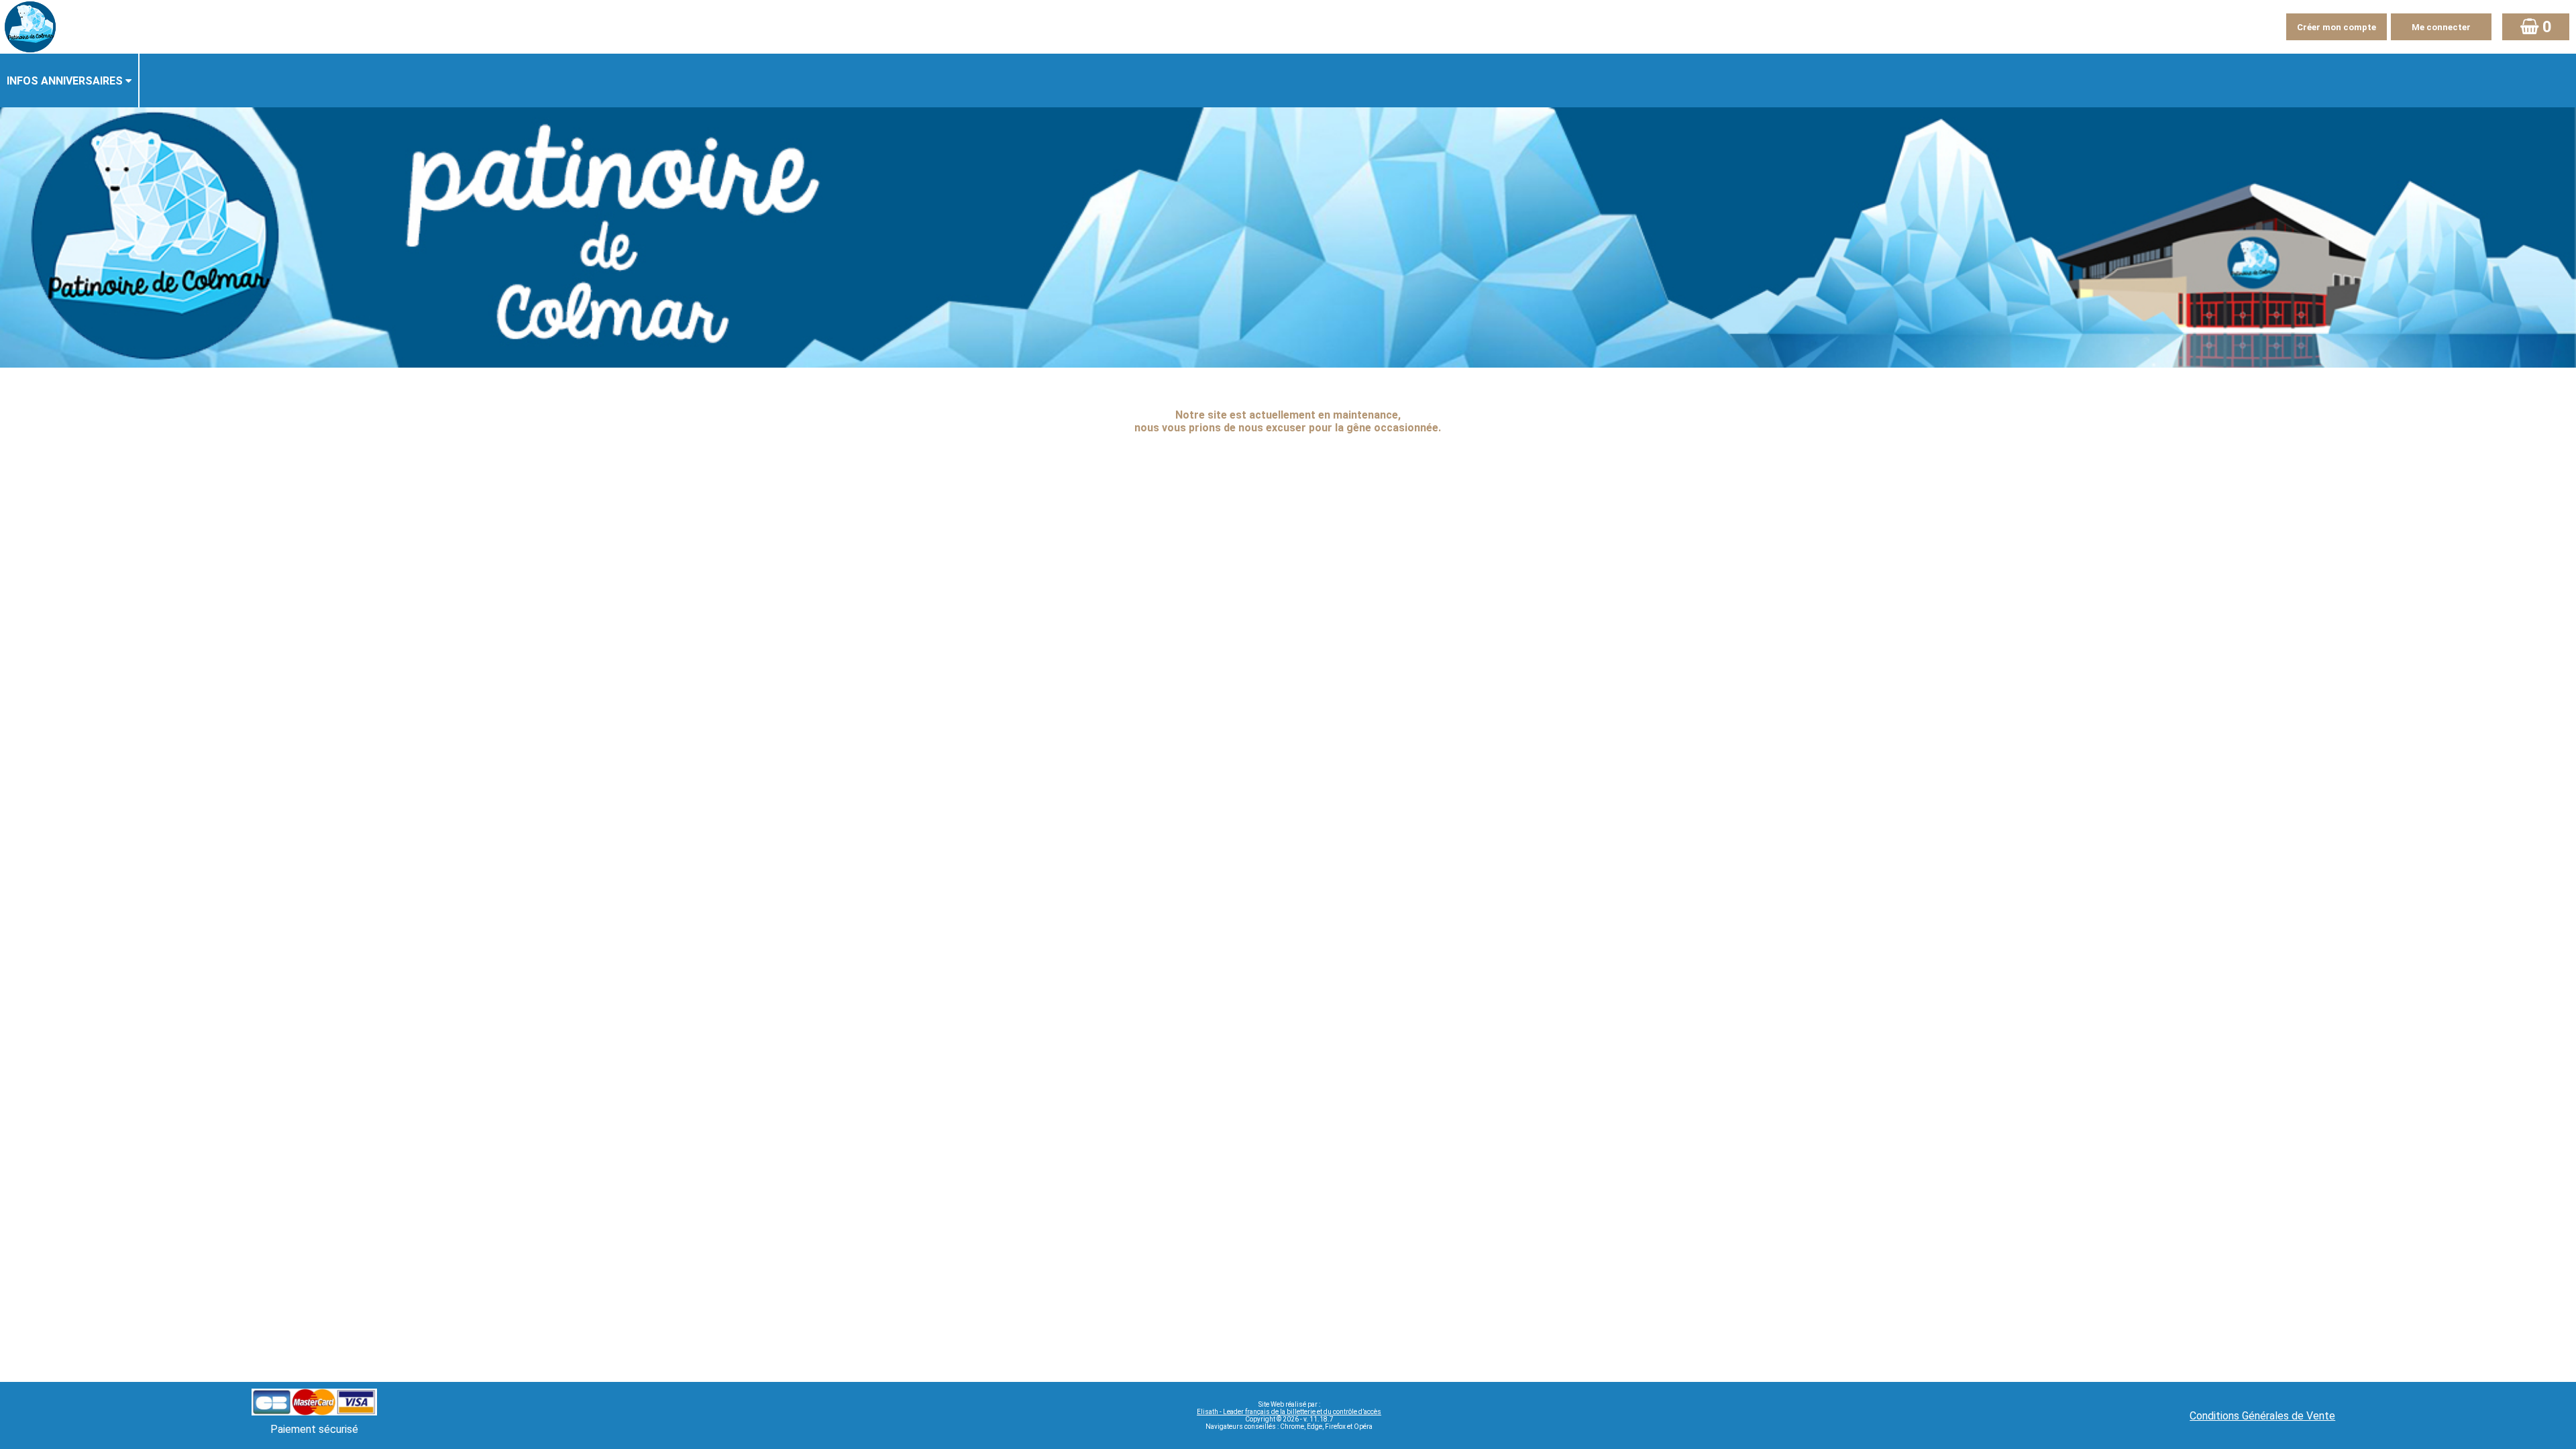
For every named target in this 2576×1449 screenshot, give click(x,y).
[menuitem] (70, 80)
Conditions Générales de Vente (2262, 1416)
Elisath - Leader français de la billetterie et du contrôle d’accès (1289, 1412)
